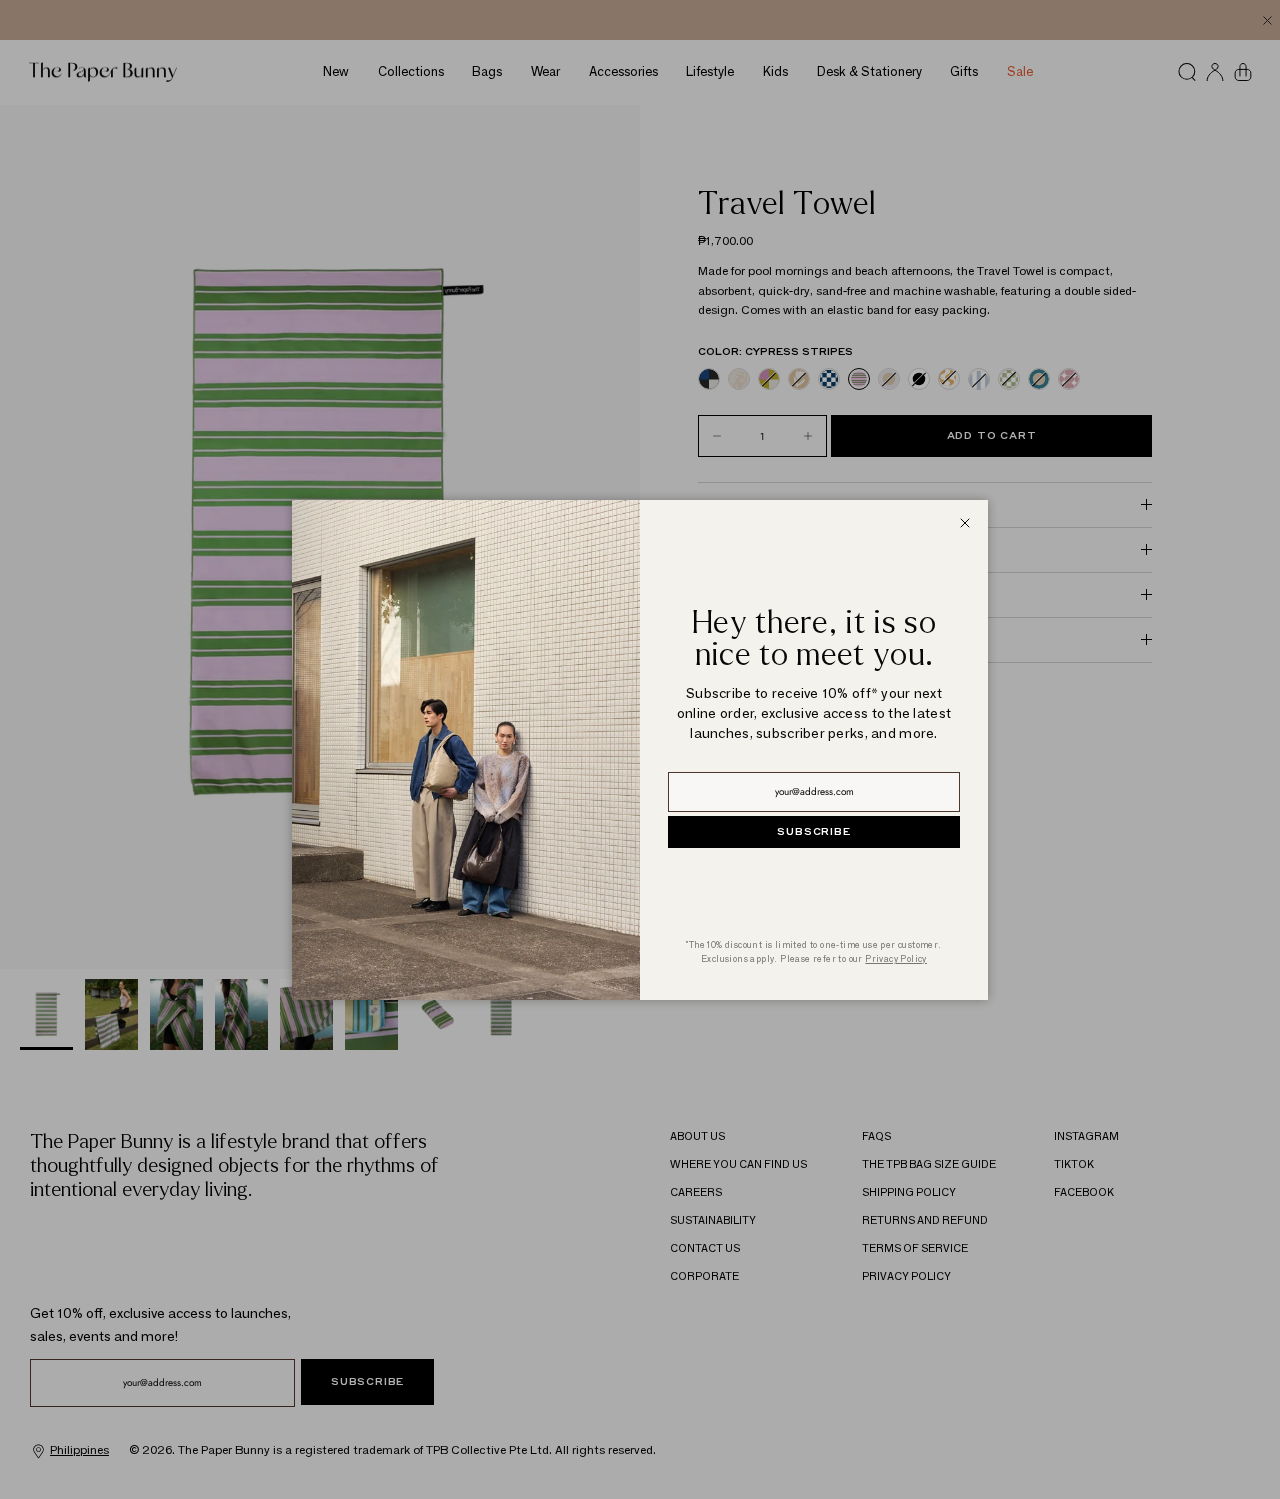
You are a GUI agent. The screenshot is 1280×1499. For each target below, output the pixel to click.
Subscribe (813, 832)
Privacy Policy (896, 958)
